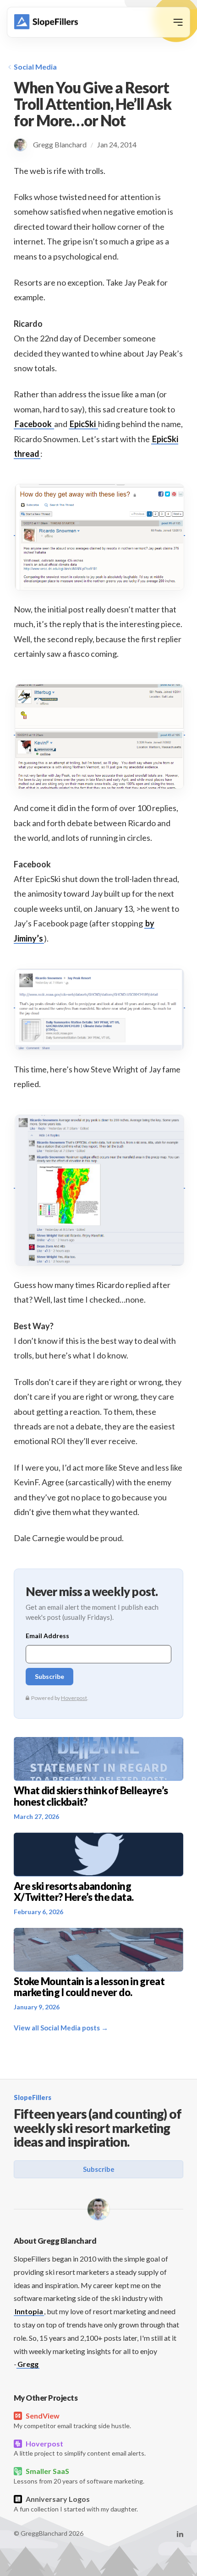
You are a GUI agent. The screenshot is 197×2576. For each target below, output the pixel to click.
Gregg (28, 2364)
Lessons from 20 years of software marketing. (79, 2476)
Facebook (34, 424)
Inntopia (29, 2311)
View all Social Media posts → (61, 2028)
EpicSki (83, 424)
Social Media (35, 67)
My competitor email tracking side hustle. (72, 2420)
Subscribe (99, 2169)
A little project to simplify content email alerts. (80, 2448)
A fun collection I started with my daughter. (76, 2504)
